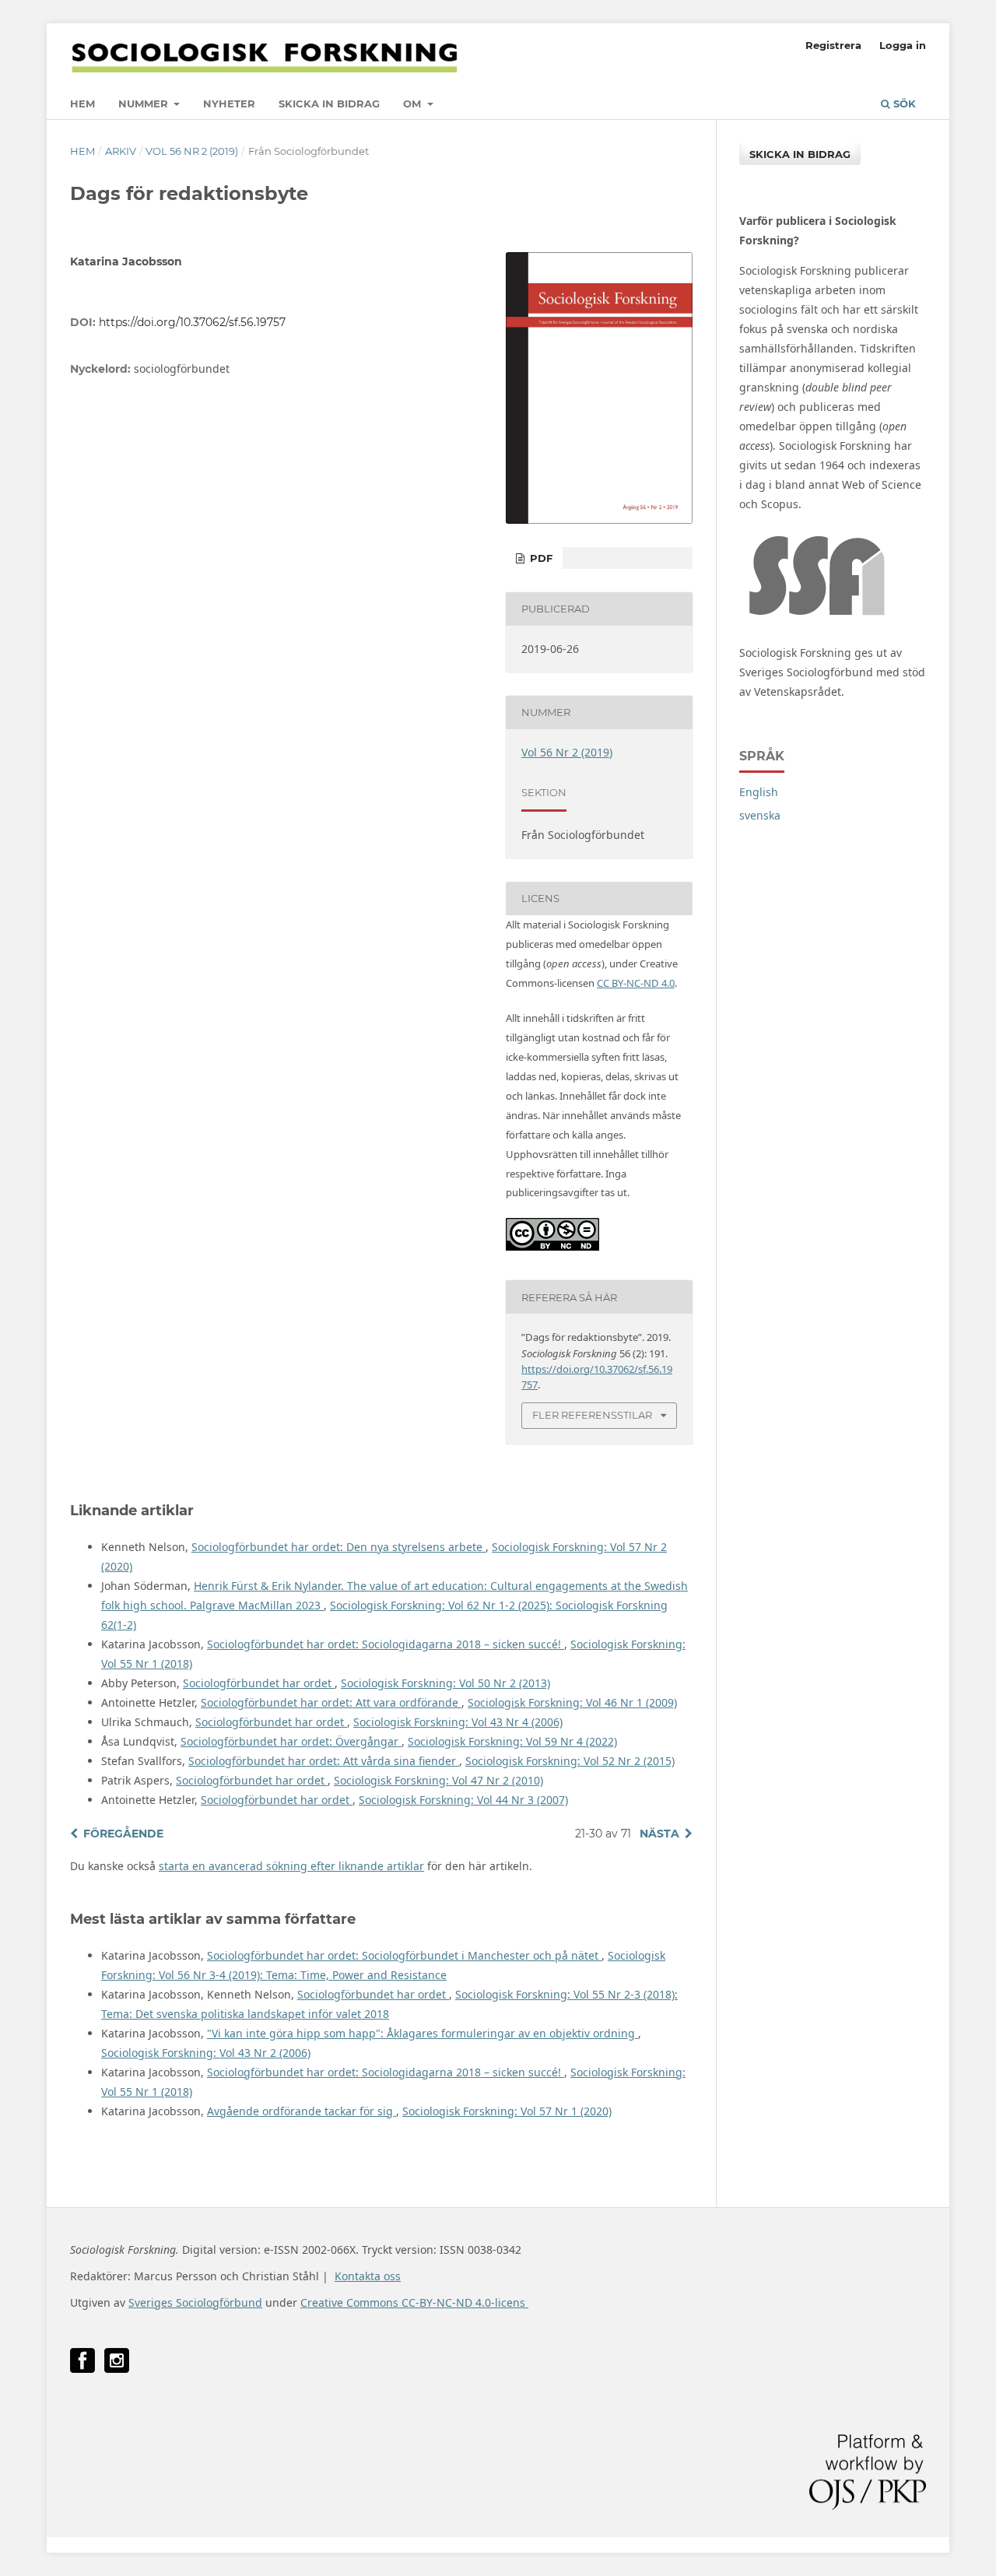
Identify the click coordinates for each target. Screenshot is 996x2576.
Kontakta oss (368, 2276)
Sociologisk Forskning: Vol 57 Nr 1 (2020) (507, 2111)
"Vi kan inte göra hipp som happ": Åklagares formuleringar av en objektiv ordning (423, 2033)
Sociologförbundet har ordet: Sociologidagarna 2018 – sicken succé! (386, 1644)
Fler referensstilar (592, 1415)
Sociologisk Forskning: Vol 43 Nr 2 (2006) (206, 2053)
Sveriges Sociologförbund (195, 2302)
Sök (903, 104)
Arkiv (121, 151)
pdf (540, 558)
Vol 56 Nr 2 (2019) (192, 151)
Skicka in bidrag (329, 104)
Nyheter (229, 104)
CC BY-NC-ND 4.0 (636, 983)
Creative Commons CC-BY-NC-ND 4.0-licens (414, 2302)
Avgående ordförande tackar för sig (302, 2111)
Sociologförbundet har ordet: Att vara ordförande (331, 1702)
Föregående (123, 1834)
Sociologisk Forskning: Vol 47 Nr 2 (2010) (438, 1780)
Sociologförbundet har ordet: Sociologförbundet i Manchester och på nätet (404, 1955)
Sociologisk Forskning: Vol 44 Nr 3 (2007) (463, 1800)
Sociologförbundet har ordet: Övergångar (291, 1741)
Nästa (659, 1834)
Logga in (903, 45)
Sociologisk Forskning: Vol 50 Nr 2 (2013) (445, 1683)
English (759, 792)
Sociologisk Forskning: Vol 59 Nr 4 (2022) (512, 1741)
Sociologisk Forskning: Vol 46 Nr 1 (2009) (572, 1702)
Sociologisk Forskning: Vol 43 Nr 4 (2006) (458, 1722)
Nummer (145, 104)
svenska (760, 815)
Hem (82, 104)
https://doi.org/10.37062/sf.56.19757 (192, 322)
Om (414, 104)
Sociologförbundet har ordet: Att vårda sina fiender (324, 1761)
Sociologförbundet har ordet (259, 1683)
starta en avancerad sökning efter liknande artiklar (291, 1866)
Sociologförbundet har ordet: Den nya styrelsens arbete (338, 1547)
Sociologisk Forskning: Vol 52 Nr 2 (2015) (570, 1761)
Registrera (833, 45)
